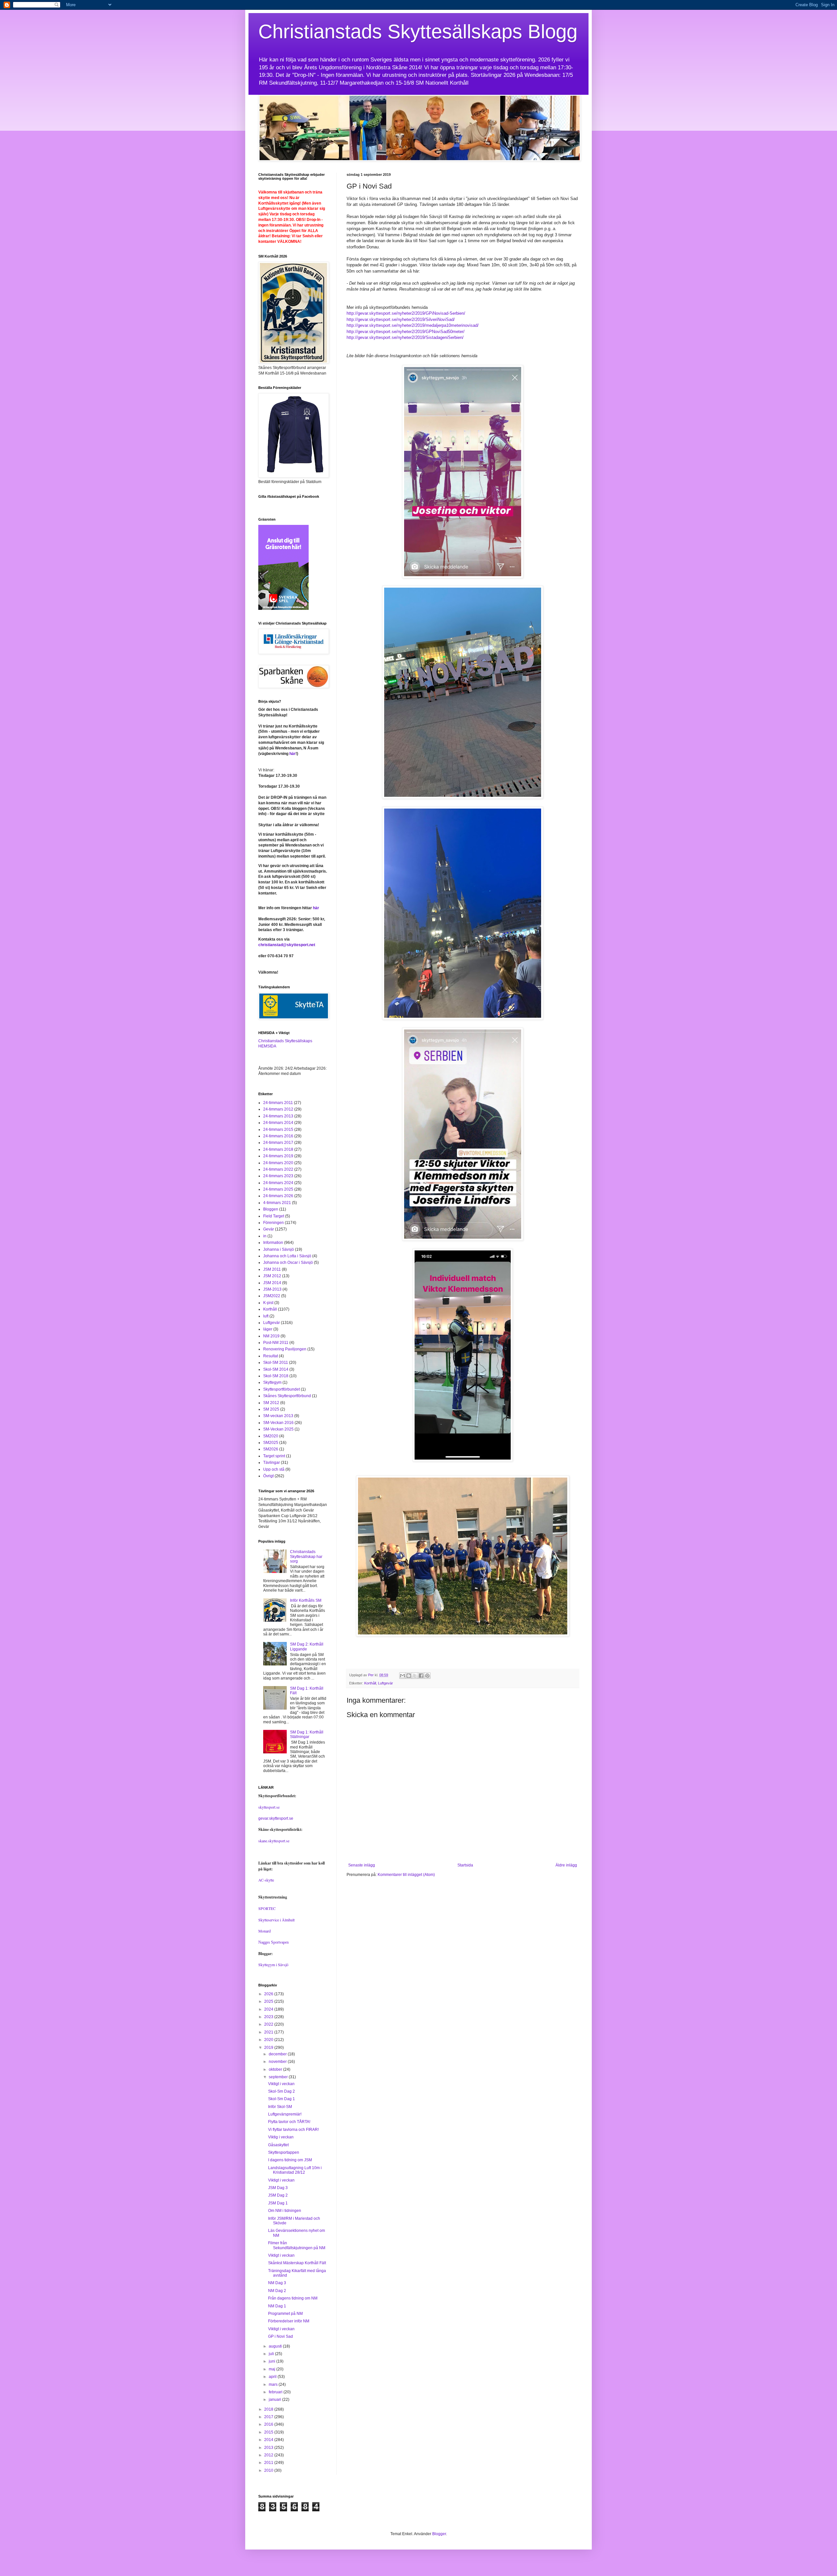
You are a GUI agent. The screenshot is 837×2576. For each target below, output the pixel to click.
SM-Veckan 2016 (278, 1423)
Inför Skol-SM (280, 2107)
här (292, 754)
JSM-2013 (272, 1289)
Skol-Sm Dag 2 (282, 2091)
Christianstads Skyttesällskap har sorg (306, 1556)
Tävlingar (272, 1463)
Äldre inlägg (566, 1865)
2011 (269, 2463)
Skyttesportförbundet (282, 1389)
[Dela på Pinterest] (427, 1676)
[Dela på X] (415, 1676)
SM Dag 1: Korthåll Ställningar (307, 1734)
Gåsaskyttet (278, 2145)
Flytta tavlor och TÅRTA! (289, 2122)
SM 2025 (271, 1409)
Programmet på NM (285, 2314)
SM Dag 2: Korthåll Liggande (307, 1647)
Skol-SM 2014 (276, 1369)
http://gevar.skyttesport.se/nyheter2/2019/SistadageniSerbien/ (405, 337)
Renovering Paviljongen (285, 1349)
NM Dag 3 (277, 2283)
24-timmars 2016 (278, 1136)
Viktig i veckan (281, 2137)
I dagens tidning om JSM (290, 2160)
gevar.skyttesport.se (276, 1818)
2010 (269, 2470)
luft (266, 1316)
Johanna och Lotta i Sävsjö (287, 1256)
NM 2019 (271, 1336)
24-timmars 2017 (278, 1143)
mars (274, 2384)
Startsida (465, 1865)
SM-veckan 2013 (278, 1416)
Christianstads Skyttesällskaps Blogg (418, 32)
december (278, 2054)
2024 (269, 2009)
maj (273, 2369)
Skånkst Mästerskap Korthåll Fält (297, 2263)
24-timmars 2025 (278, 1189)
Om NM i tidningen (285, 2211)
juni (273, 2361)
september (279, 2077)
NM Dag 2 (277, 2291)
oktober (276, 2069)
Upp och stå (274, 1469)
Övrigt (268, 1476)
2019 (269, 2048)
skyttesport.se (269, 1807)
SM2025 (271, 1443)
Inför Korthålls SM (306, 1600)
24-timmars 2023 (278, 1176)
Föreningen (273, 1223)
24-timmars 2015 (278, 1129)
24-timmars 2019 (278, 1156)
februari (276, 2392)
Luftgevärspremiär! (285, 2114)
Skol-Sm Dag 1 (282, 2099)
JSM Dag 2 (278, 2195)
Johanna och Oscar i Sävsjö (288, 1263)
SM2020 (271, 1436)
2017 (269, 2417)
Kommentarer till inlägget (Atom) (406, 1875)
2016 (269, 2424)
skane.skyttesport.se (274, 1841)
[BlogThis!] (409, 1676)
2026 (269, 1994)
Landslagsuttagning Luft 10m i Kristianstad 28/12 (295, 2170)
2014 (269, 2440)
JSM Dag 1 (278, 2203)
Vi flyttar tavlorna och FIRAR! (293, 2130)
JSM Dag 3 (278, 2188)
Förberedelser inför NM (289, 2321)
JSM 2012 (272, 1276)
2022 (269, 2024)
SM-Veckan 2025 (278, 1429)
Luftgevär (385, 1683)
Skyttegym (272, 1382)
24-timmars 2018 (278, 1149)
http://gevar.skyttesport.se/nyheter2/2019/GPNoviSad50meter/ (406, 332)
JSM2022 (272, 1296)
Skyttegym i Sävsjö (273, 1965)
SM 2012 (271, 1403)
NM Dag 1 (277, 2306)
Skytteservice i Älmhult (276, 1920)
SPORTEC (267, 1908)
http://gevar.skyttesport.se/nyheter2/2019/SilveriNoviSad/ (401, 319)
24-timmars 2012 (278, 1109)
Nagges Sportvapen (273, 1942)
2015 (269, 2432)
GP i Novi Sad (281, 2336)
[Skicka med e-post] (402, 1676)
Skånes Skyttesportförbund (287, 1396)
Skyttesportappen (284, 2152)
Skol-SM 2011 (276, 1363)
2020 (269, 2040)
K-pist (268, 1303)
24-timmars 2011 (278, 1103)
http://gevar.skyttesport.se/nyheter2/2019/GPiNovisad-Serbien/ (406, 313)
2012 (269, 2455)
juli (272, 2354)
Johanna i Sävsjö (279, 1249)
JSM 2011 (272, 1269)
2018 (269, 2409)
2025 (269, 2001)
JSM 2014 (272, 1283)
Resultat (271, 1356)
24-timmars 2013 (278, 1116)
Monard (265, 1931)
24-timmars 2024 (278, 1183)
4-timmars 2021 (277, 1203)
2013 (269, 2448)
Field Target (274, 1216)
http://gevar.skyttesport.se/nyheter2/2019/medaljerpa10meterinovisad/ (413, 325)
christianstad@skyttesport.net (287, 945)
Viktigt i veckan (281, 2084)
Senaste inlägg (362, 1865)
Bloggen (271, 1209)
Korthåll (370, 1683)
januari (275, 2400)
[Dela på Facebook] (421, 1676)
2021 (269, 2032)
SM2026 (271, 1449)
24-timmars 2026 (278, 1196)
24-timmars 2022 (278, 1169)
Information (273, 1243)
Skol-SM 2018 (276, 1376)
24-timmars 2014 (278, 1123)
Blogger (439, 2534)
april (273, 2377)
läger (268, 1329)
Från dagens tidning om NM (293, 2298)
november (278, 2062)
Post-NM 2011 (276, 1343)
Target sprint (274, 1456)
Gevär (269, 1229)
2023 (269, 2017)
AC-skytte (266, 1880)
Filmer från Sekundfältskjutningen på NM (297, 2245)
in (265, 1236)
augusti (276, 2346)
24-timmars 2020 (278, 1163)
